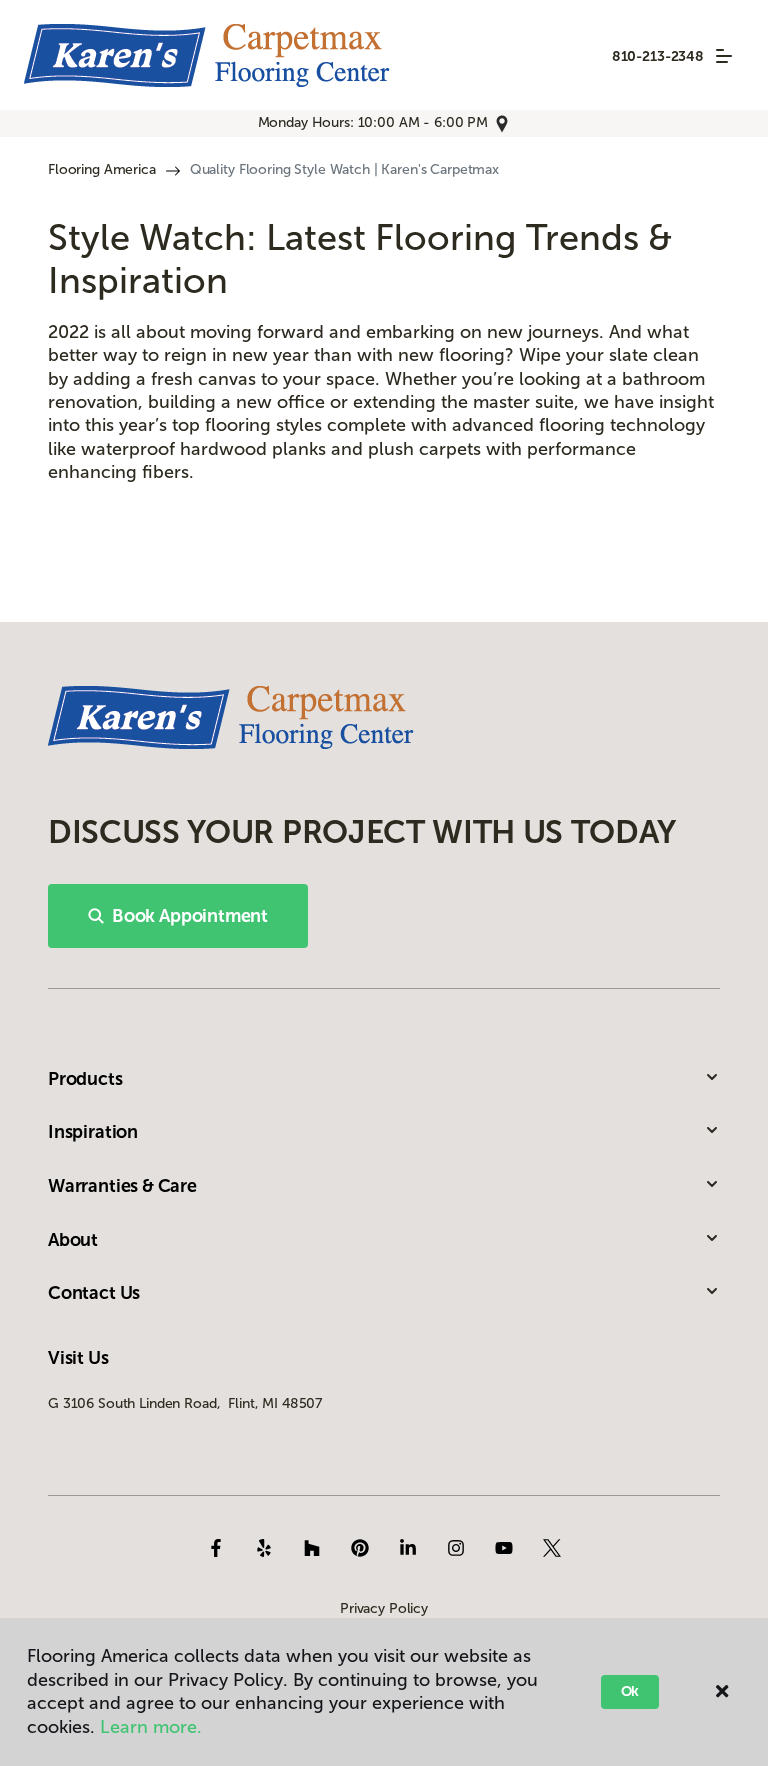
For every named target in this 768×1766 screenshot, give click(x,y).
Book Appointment (190, 916)
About (73, 1240)
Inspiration (93, 1132)
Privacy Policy (384, 1608)
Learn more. (151, 1727)
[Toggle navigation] (724, 56)
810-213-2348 (658, 56)
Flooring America (102, 169)
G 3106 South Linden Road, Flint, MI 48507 (185, 1403)
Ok (630, 1691)
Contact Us (94, 1293)
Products (85, 1079)
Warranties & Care (122, 1186)
